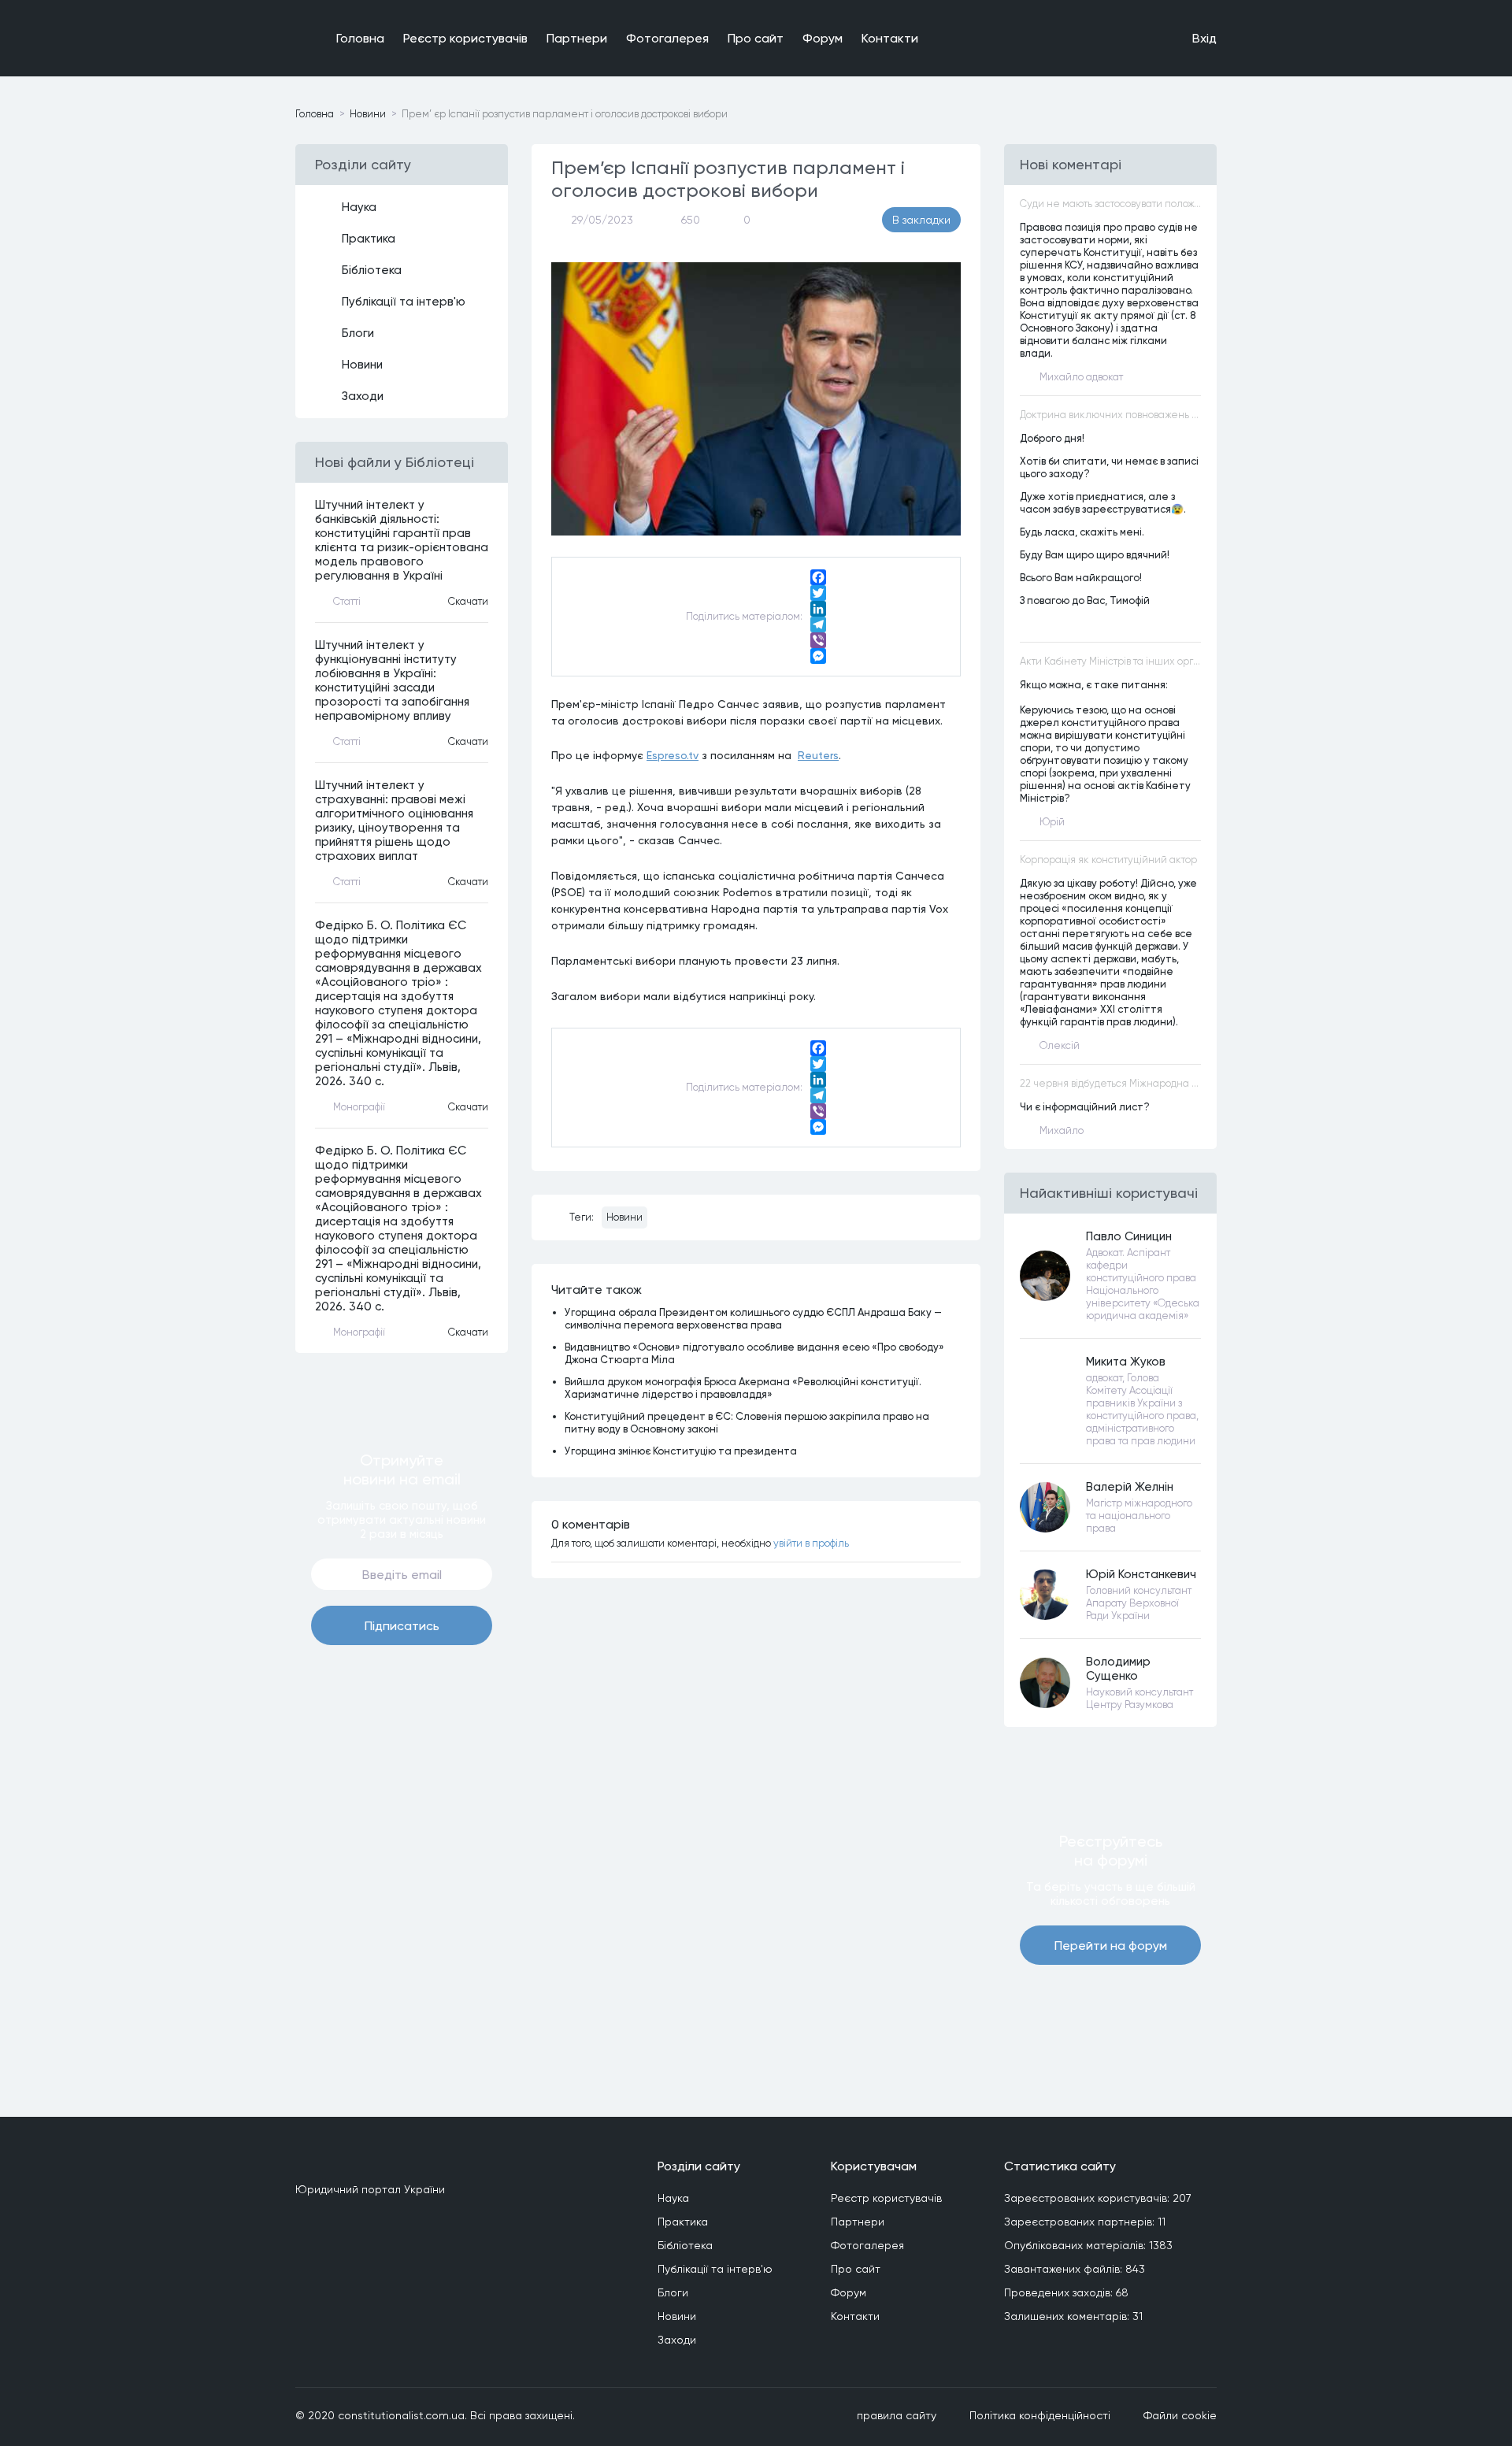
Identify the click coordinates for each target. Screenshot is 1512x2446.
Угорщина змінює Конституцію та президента (681, 1451)
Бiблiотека (372, 270)
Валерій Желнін (1130, 1487)
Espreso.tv (673, 755)
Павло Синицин (1129, 1236)
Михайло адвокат (1081, 377)
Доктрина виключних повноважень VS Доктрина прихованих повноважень (1110, 415)
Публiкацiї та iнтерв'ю (404, 302)
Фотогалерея (667, 38)
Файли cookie (1180, 2415)
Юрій (1052, 822)
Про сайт (756, 38)
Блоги (358, 333)
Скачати (468, 601)
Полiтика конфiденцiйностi (1040, 2415)
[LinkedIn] (818, 609)
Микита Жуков (1126, 1362)
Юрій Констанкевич (1141, 1574)
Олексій (1060, 1045)
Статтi (347, 601)
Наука (359, 207)
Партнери (577, 38)
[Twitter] (818, 593)
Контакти (890, 38)
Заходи (363, 396)
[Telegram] (818, 624)
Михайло (1062, 1130)
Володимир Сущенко (1118, 1669)
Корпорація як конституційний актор (1108, 860)
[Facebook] (818, 577)
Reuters (818, 755)
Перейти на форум (1111, 1946)
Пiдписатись (402, 1626)
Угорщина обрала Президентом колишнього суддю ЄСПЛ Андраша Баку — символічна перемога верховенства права (753, 1318)
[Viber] (818, 640)
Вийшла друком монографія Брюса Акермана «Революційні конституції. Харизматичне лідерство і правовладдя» (743, 1388)
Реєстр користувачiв (465, 38)
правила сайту (897, 2415)
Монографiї (359, 1107)
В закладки (921, 220)
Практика (369, 239)
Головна (360, 38)
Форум (823, 38)
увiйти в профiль (811, 1543)
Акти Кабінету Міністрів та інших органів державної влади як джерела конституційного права (1110, 661)
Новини (368, 114)
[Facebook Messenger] (818, 656)
